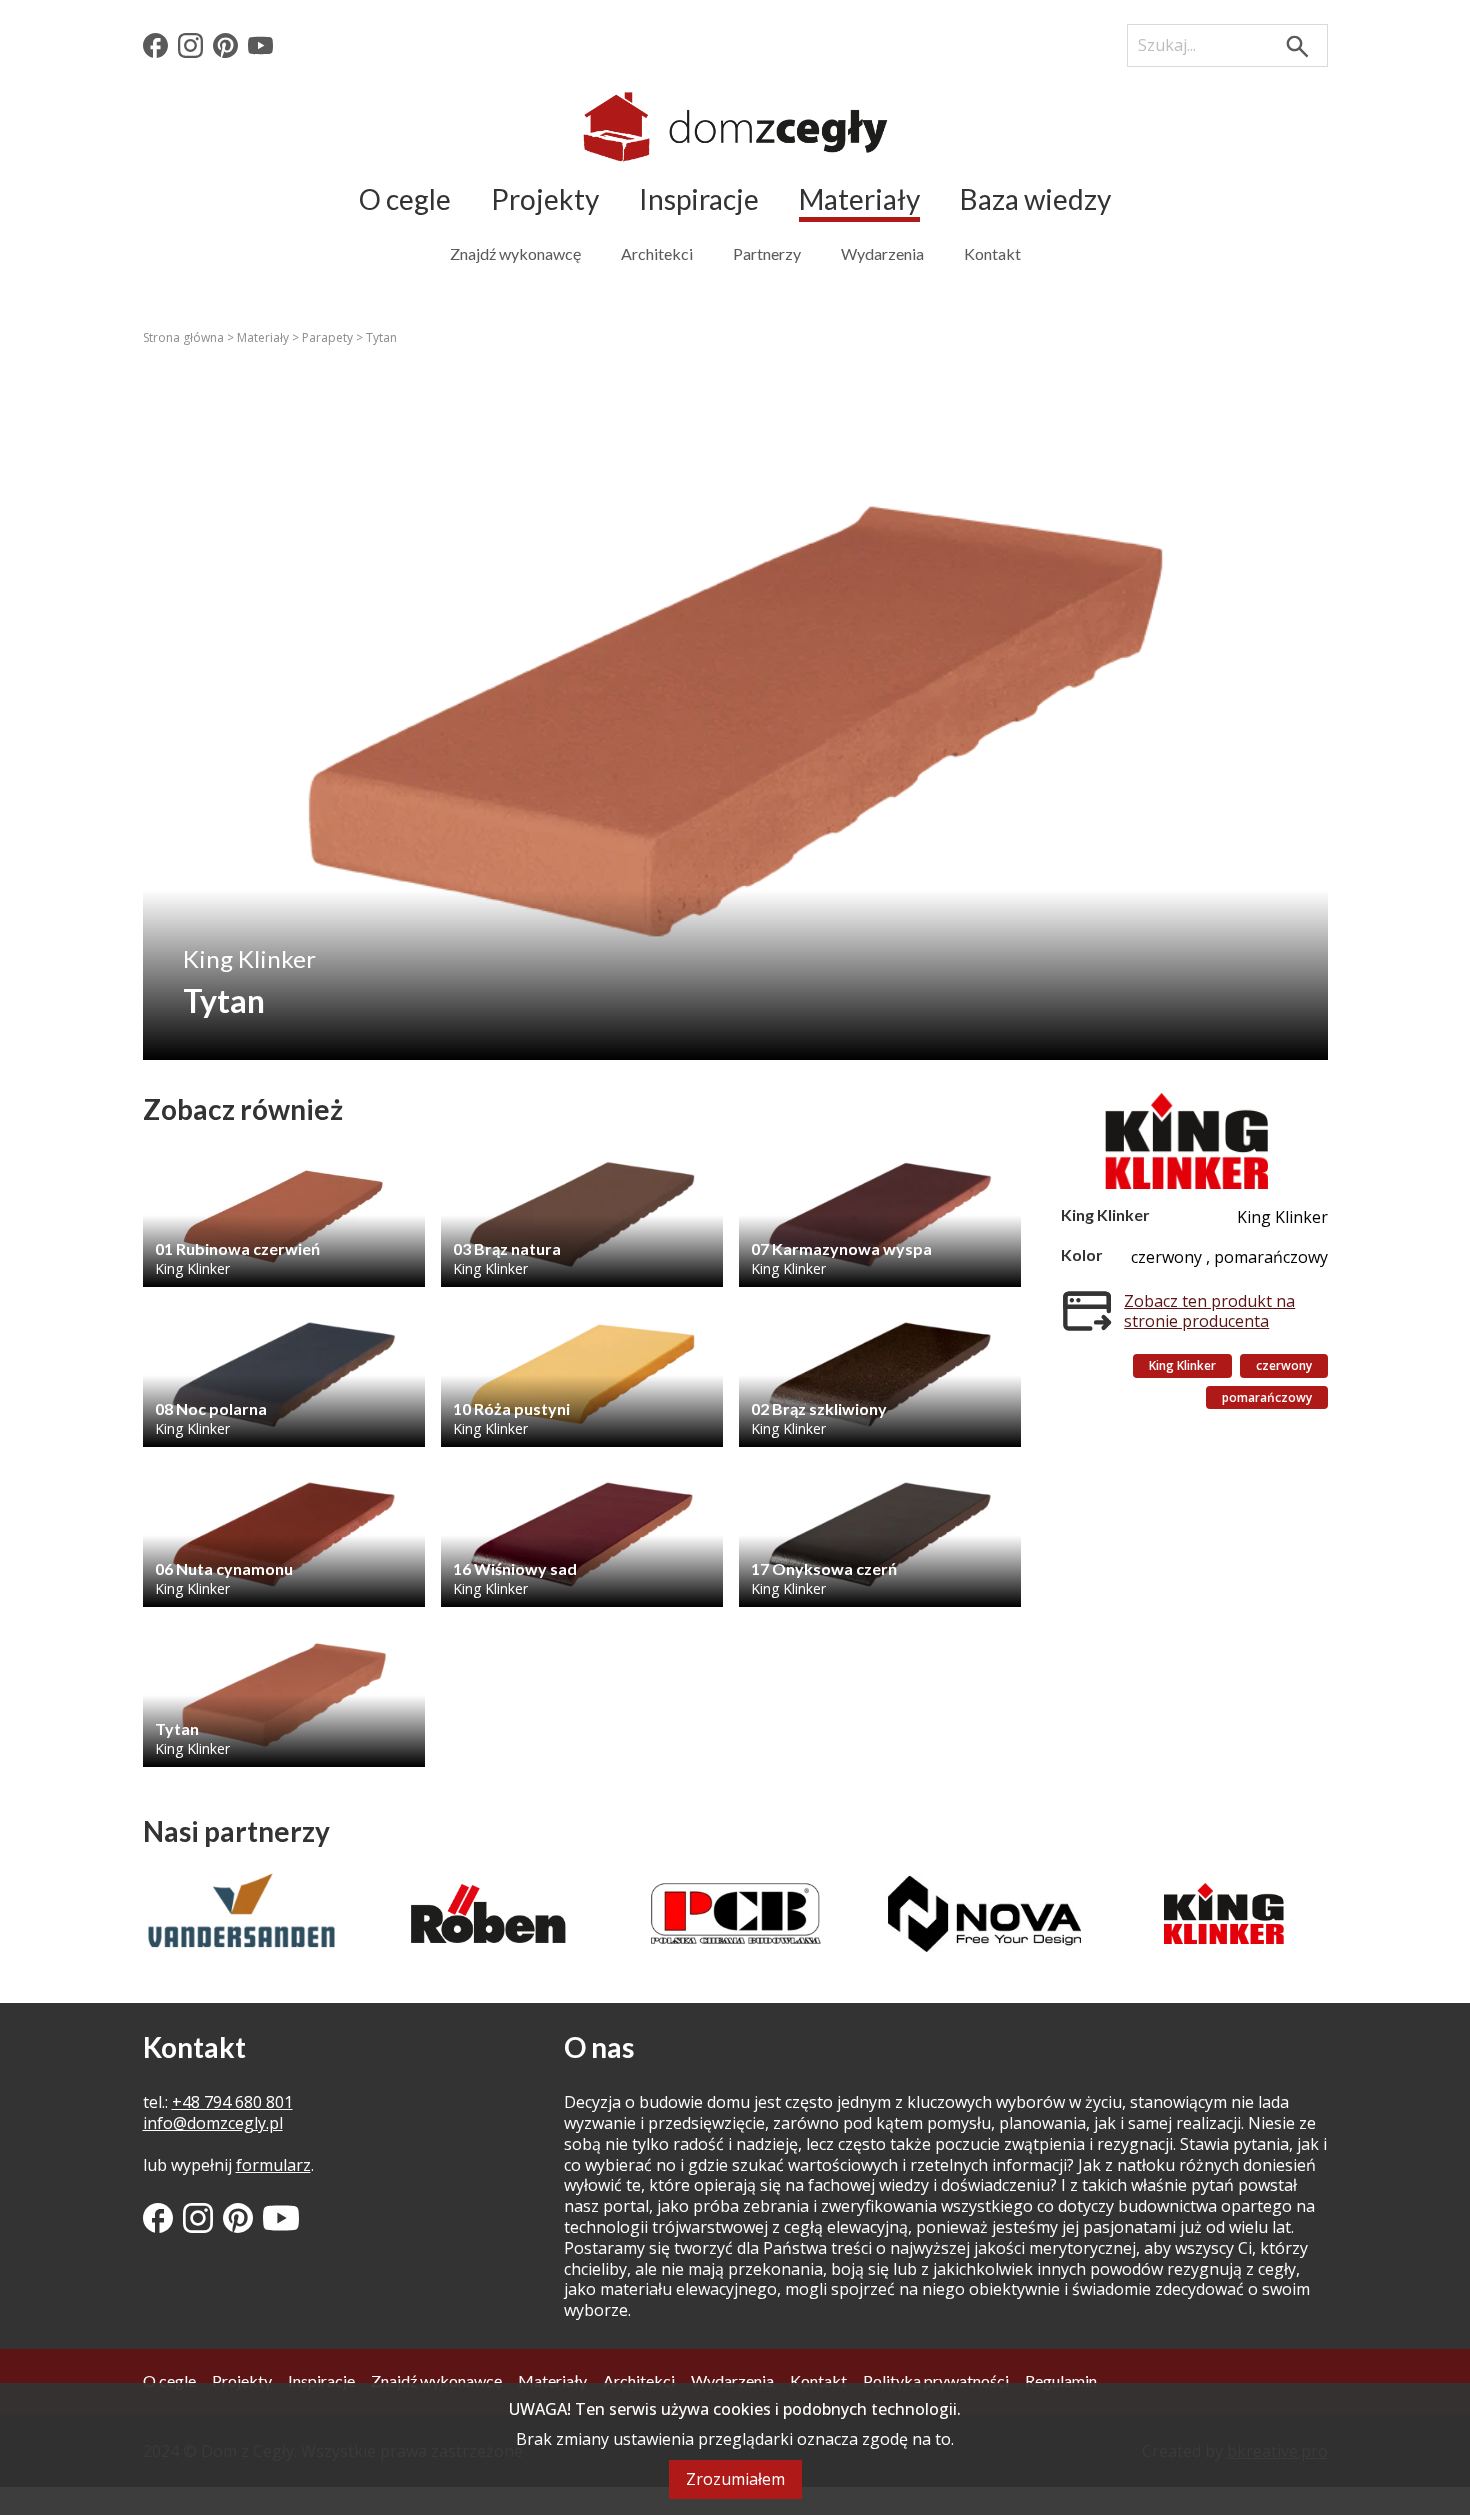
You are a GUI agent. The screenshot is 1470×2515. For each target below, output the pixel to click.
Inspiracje (699, 199)
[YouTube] (260, 45)
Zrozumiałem (735, 2479)
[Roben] (241, 1913)
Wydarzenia (882, 253)
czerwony (1284, 1365)
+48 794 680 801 (232, 2102)
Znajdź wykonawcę (515, 253)
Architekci (657, 253)
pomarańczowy (1267, 1397)
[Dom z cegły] (735, 127)
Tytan (381, 337)
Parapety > (334, 337)
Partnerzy (767, 253)
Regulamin (1061, 2380)
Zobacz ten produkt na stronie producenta (1209, 1312)
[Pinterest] (225, 45)
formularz (273, 2165)
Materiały (859, 199)
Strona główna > (190, 337)
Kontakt (992, 253)
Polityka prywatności (936, 2380)
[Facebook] (155, 45)
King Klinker (1182, 1365)
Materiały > (269, 337)
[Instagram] (190, 45)
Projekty (545, 199)
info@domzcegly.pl (213, 2123)
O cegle (405, 199)
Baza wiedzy (1035, 199)
